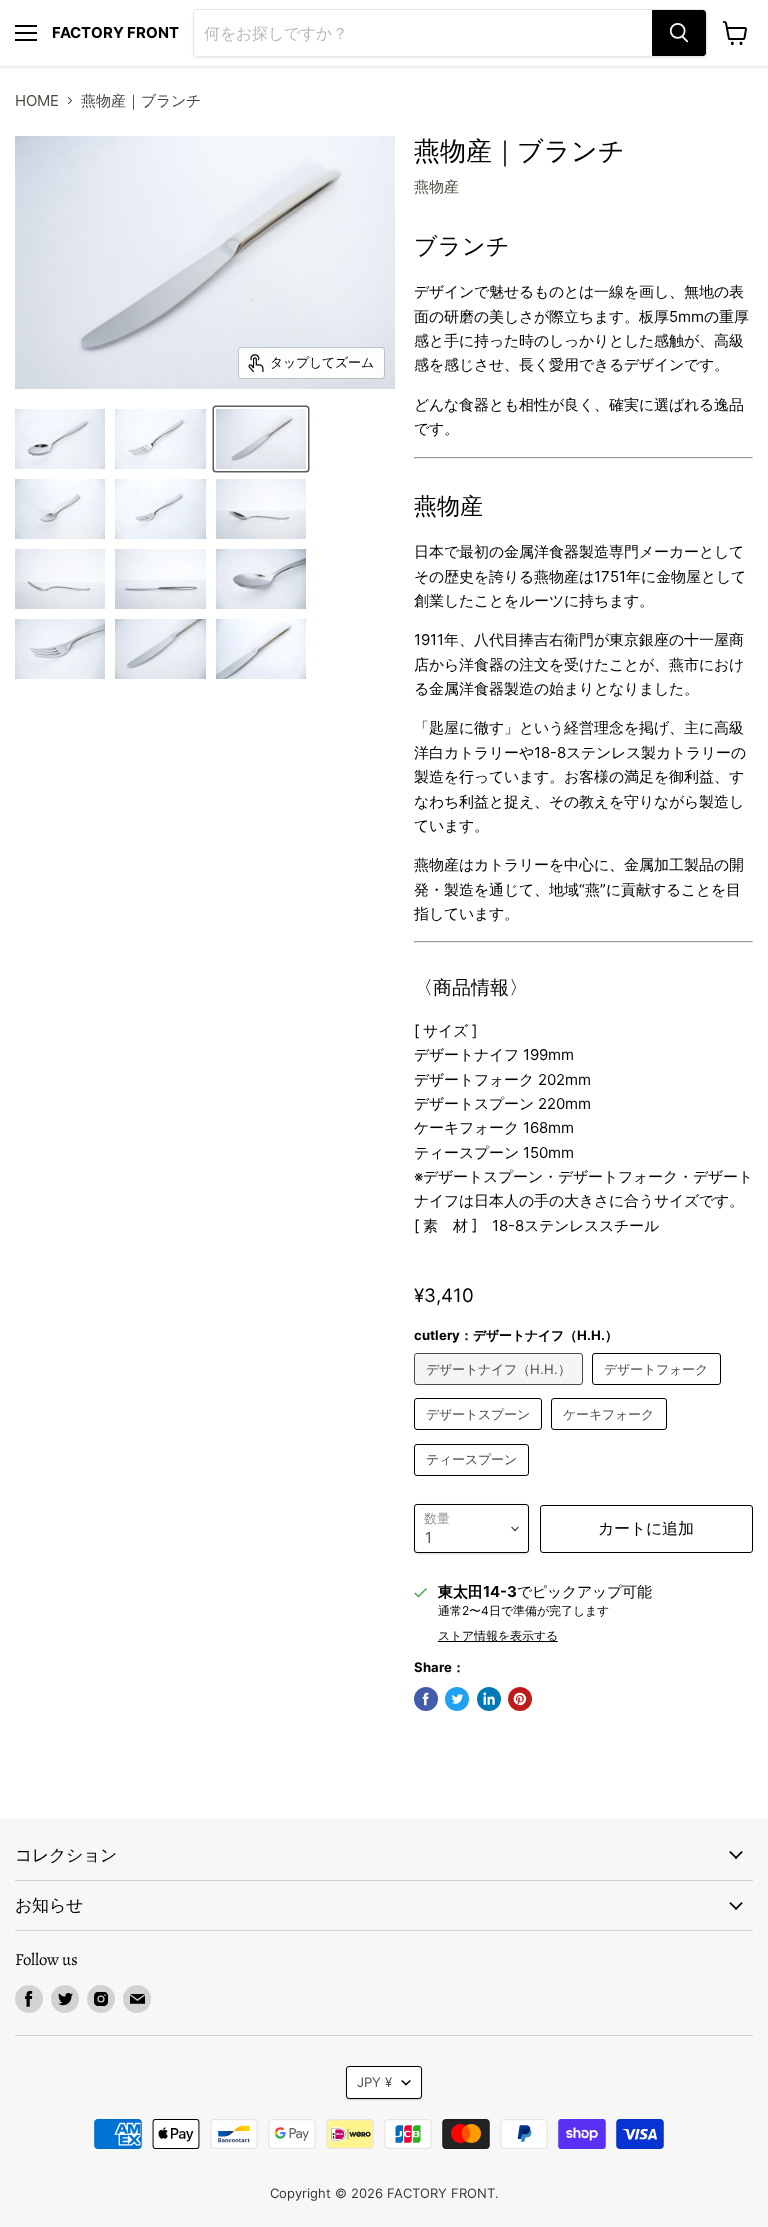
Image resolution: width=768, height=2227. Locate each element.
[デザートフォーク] (659, 1389)
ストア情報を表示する (498, 1636)
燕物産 (436, 186)
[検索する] (679, 33)
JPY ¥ (374, 2082)
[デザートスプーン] (481, 1434)
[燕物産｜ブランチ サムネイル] (60, 439)
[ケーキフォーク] (611, 1434)
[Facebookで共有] (426, 1699)
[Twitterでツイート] (457, 1699)
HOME (37, 100)
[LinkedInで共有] (489, 1699)
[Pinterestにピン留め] (520, 1699)
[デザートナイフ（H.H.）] (501, 1389)
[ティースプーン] (474, 1480)
